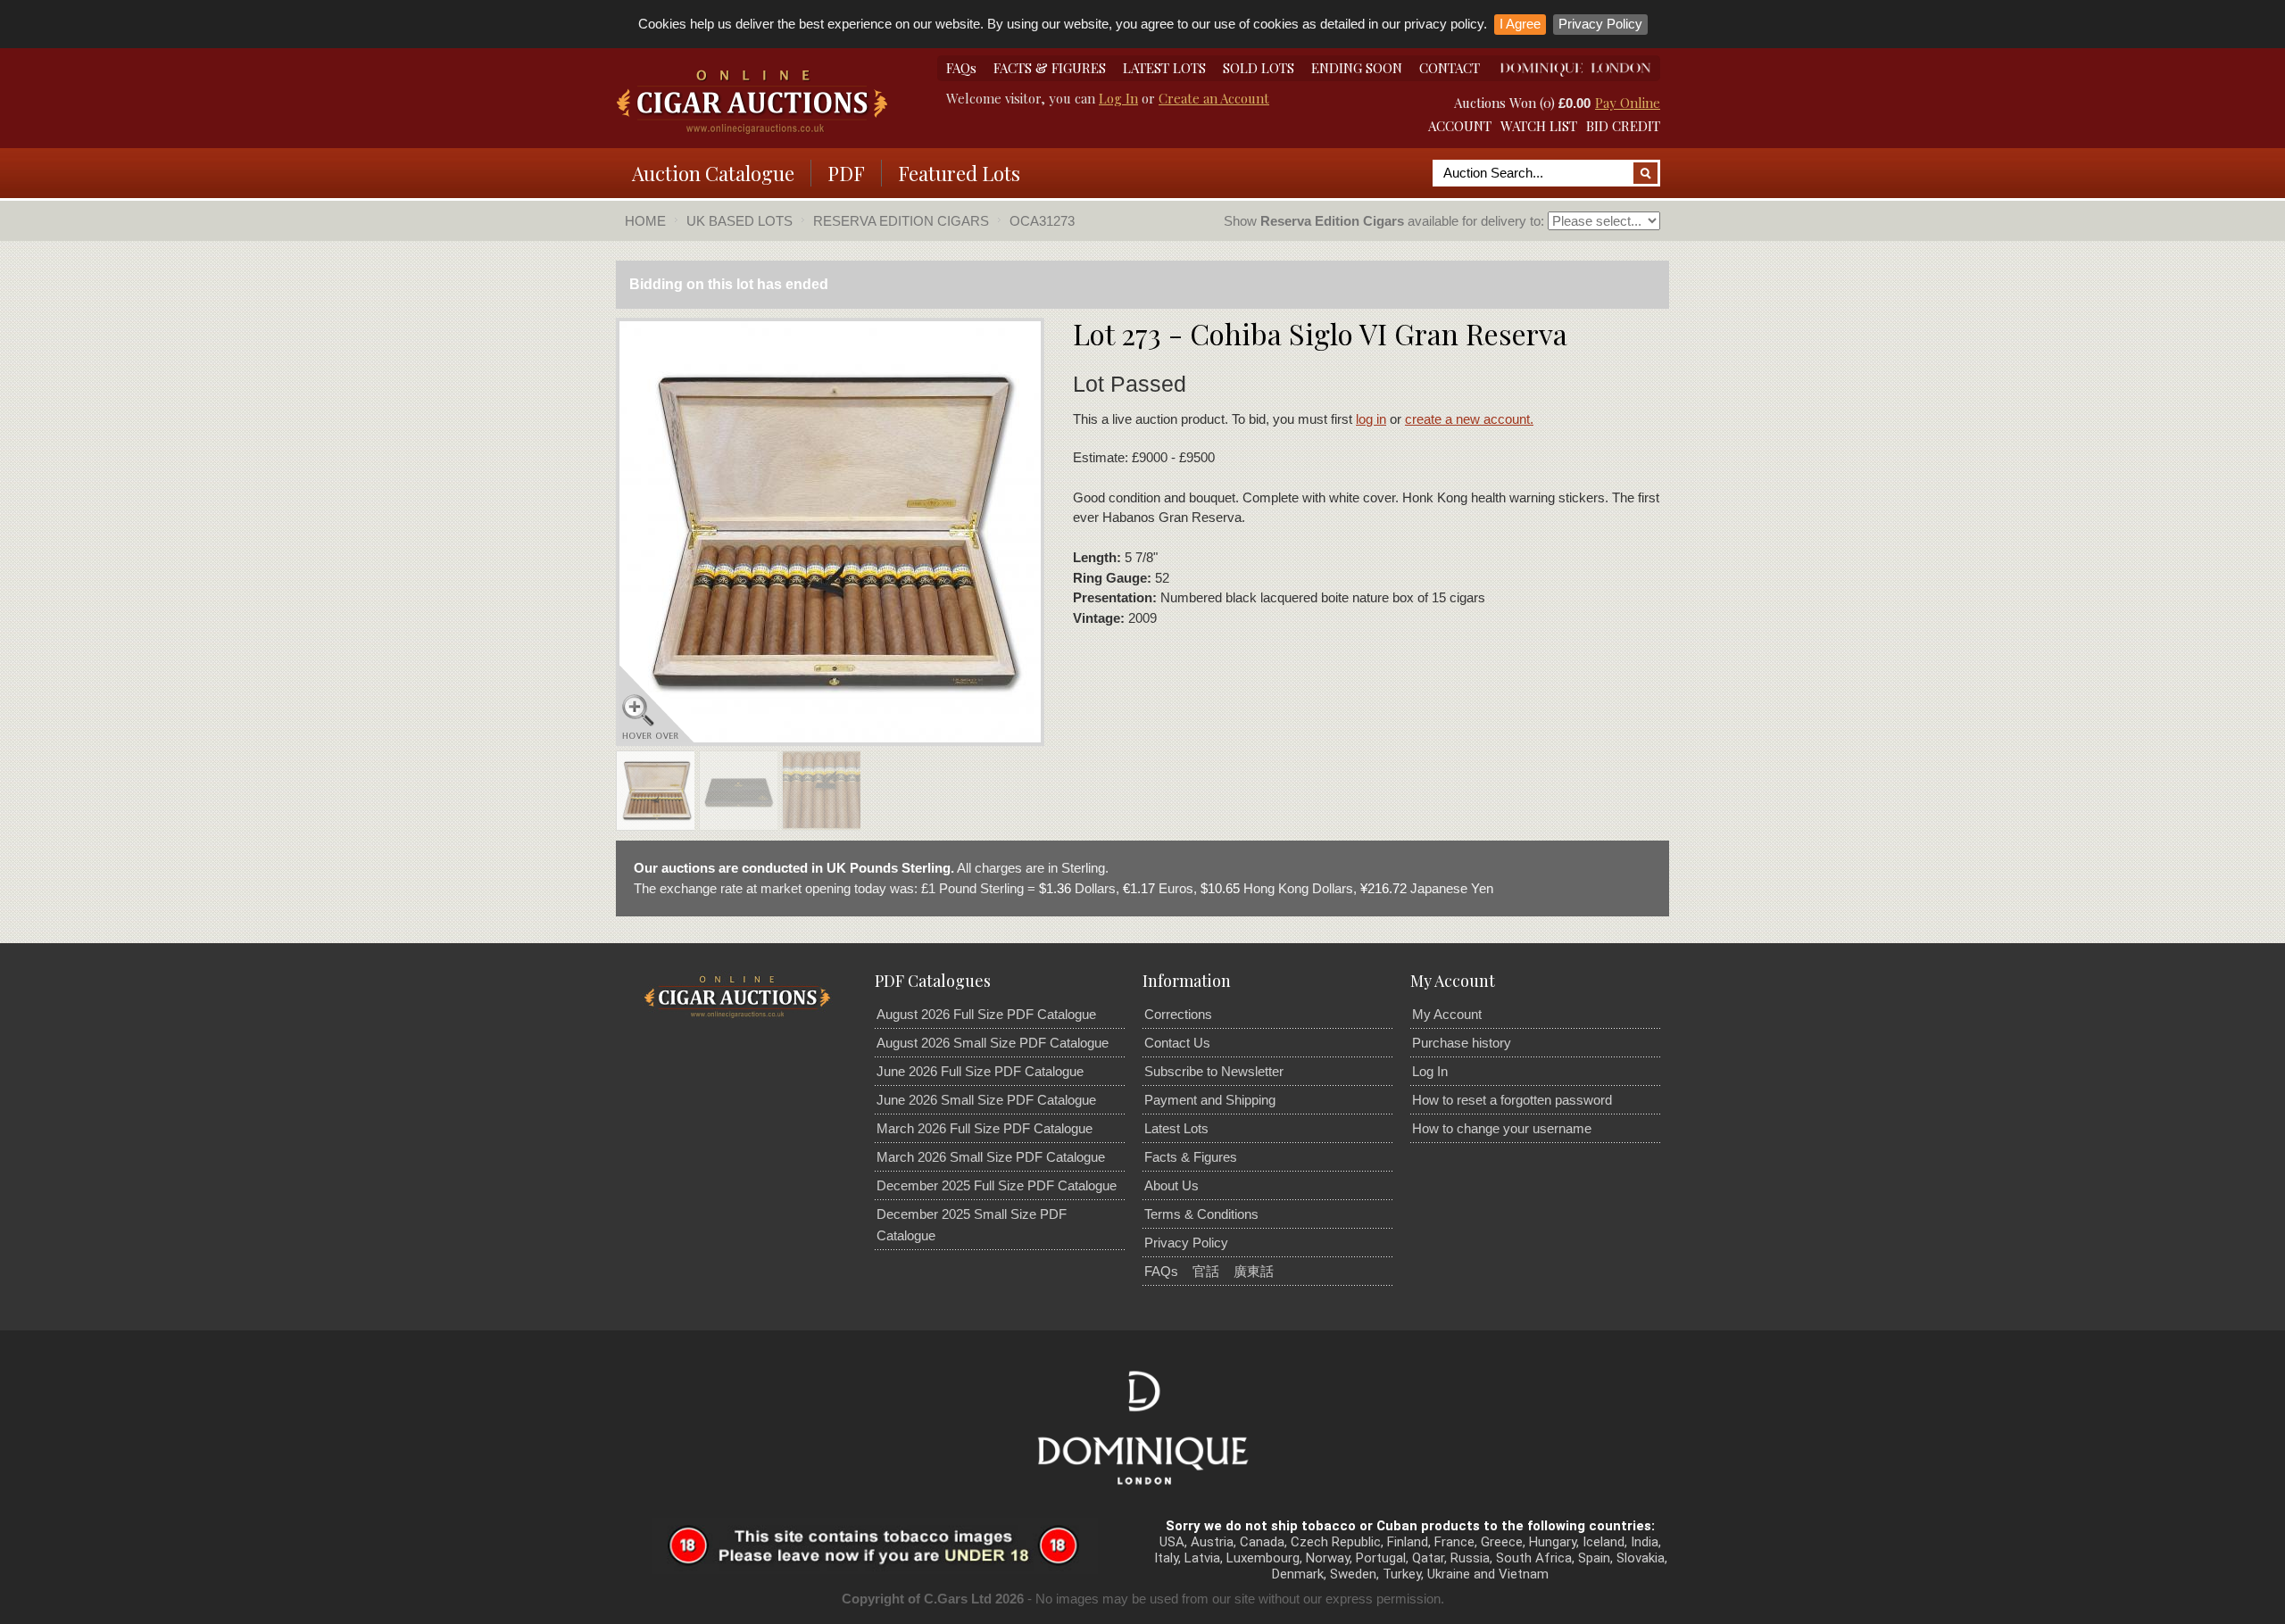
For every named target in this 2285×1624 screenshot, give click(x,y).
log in (1371, 419)
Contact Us (1177, 1043)
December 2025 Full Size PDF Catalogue (997, 1185)
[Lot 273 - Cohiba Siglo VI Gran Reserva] (655, 794)
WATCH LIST (1539, 126)
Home (645, 221)
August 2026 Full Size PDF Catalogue (986, 1014)
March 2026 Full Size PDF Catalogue (985, 1128)
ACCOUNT (1460, 126)
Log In (1118, 98)
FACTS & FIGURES (1050, 68)
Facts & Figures (1191, 1157)
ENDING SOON (1357, 68)
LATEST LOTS (1164, 68)
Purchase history (1462, 1043)
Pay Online (1628, 103)
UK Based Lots (740, 221)
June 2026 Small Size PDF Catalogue (986, 1100)
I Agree (1520, 24)
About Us (1172, 1185)
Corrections (1178, 1014)
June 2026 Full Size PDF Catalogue (980, 1071)
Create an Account (1214, 98)
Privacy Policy (1600, 24)
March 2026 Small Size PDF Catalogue (991, 1157)
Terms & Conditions (1201, 1214)
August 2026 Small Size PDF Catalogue (993, 1043)
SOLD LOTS (1259, 68)
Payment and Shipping (1210, 1100)
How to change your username (1502, 1128)
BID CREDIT (1623, 126)
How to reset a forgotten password (1512, 1100)
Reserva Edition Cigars (901, 221)
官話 (1206, 1271)
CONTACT (1450, 68)
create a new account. (1469, 419)
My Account (1447, 1014)
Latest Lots (1176, 1128)
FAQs (961, 68)
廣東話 (1254, 1271)
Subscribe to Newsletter (1214, 1071)
